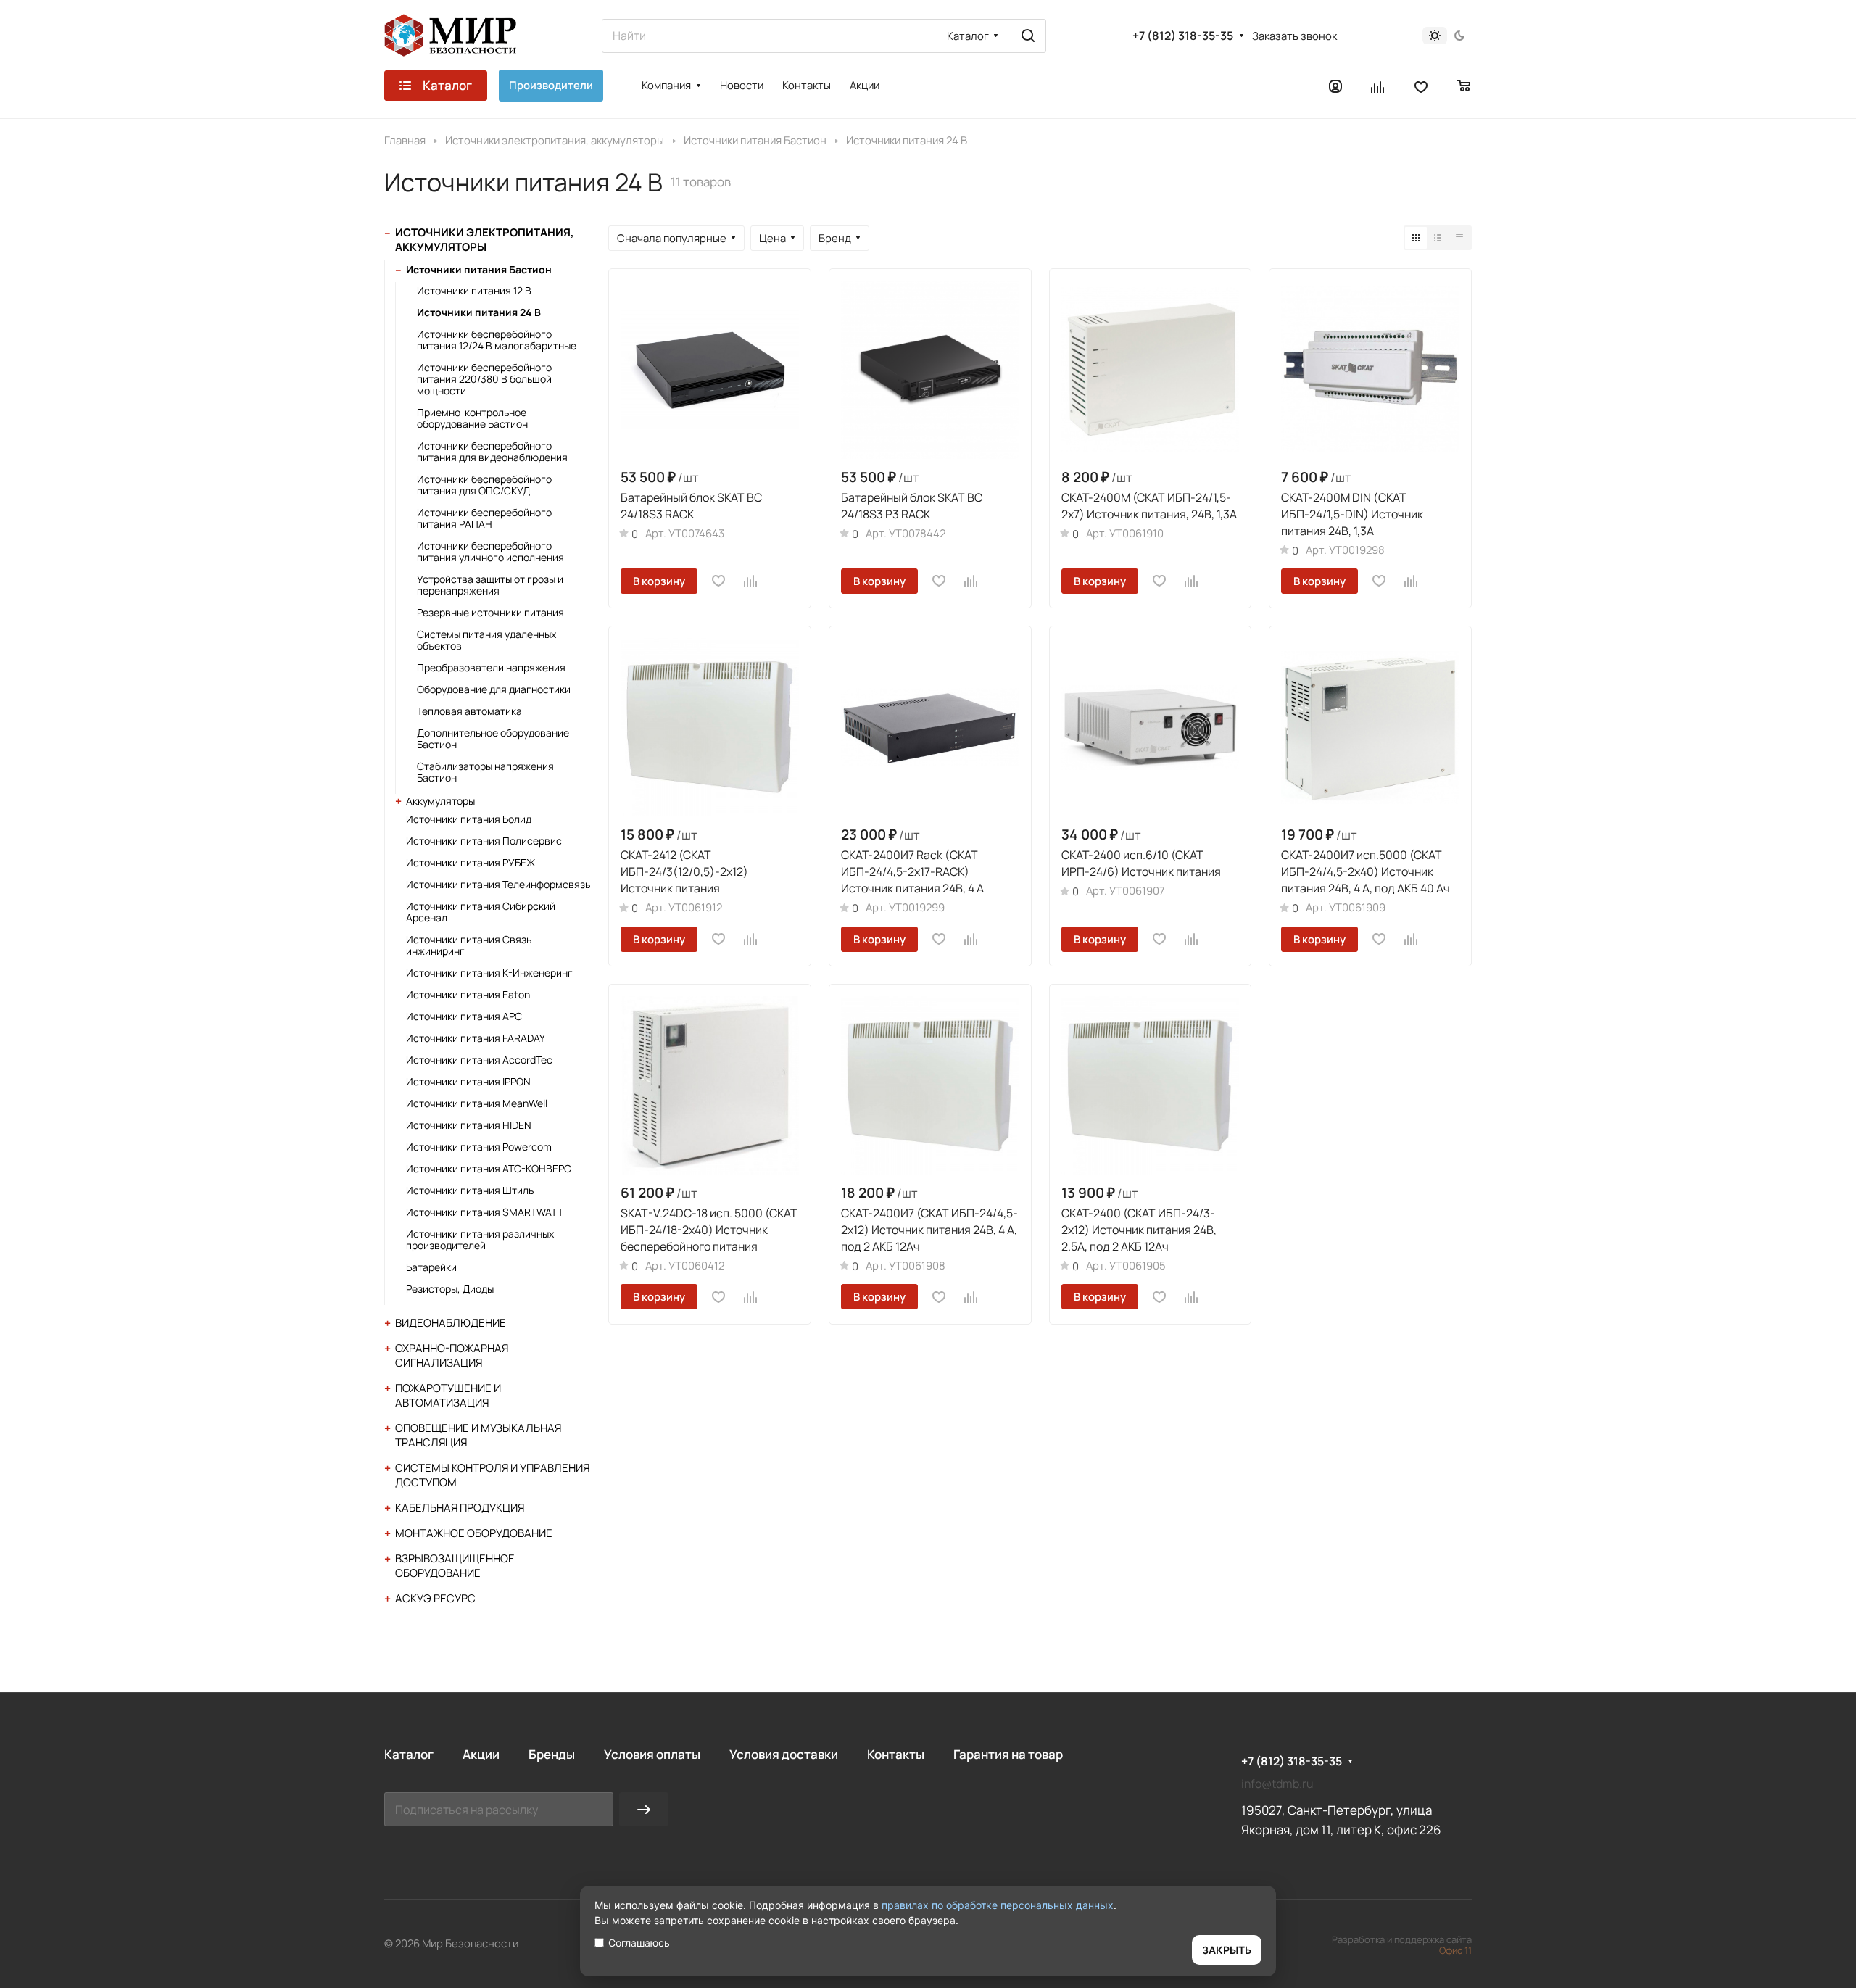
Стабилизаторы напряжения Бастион (485, 772)
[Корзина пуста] (1464, 86)
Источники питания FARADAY (476, 1038)
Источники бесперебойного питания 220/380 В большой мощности (484, 379)
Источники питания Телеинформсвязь (498, 884)
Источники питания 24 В (479, 312)
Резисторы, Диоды (450, 1289)
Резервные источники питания (490, 612)
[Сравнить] (751, 581)
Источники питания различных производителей (480, 1239)
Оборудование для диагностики (494, 689)
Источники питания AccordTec (479, 1060)
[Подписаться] (644, 1809)
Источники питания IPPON (468, 1081)
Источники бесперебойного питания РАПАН (484, 518)
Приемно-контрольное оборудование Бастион (472, 418)
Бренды (552, 1754)
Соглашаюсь (639, 1943)
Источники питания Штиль (470, 1190)
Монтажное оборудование (474, 1533)
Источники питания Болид (469, 819)
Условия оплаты (652, 1754)
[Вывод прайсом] (1459, 238)
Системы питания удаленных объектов (486, 640)
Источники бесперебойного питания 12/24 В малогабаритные (497, 340)
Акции (481, 1754)
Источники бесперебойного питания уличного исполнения (490, 551)
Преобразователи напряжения (491, 667)
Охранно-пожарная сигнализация (452, 1355)
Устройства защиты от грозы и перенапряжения (490, 585)
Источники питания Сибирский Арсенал (481, 912)
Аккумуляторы (440, 801)
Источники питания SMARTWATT (485, 1212)
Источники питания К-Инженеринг (489, 973)
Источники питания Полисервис (484, 841)
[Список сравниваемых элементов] (1378, 86)
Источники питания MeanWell (477, 1103)
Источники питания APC (464, 1016)
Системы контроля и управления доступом (492, 1475)
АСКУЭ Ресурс (435, 1598)
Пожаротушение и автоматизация (448, 1395)
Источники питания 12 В (474, 290)
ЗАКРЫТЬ (1227, 1950)
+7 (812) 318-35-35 (1183, 36)
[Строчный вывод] (1438, 238)
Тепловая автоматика (469, 711)
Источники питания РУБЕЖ (471, 862)
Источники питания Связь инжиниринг (469, 945)
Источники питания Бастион (479, 269)
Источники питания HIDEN (469, 1125)
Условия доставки (784, 1754)
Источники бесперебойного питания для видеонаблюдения (492, 451)
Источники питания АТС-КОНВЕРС (489, 1168)
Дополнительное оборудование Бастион (493, 738)
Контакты (896, 1754)
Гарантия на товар (1008, 1754)
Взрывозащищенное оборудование (455, 1566)
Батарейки (431, 1267)
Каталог (409, 1754)
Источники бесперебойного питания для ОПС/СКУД (484, 485)
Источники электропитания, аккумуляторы (485, 240)
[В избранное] (718, 581)
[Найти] (1028, 36)
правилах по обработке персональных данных (998, 1905)
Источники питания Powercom (479, 1147)
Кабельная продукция (460, 1508)
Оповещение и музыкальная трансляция (478, 1435)
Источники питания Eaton (468, 994)
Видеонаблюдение (451, 1323)
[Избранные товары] (1421, 86)
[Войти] (1335, 86)
